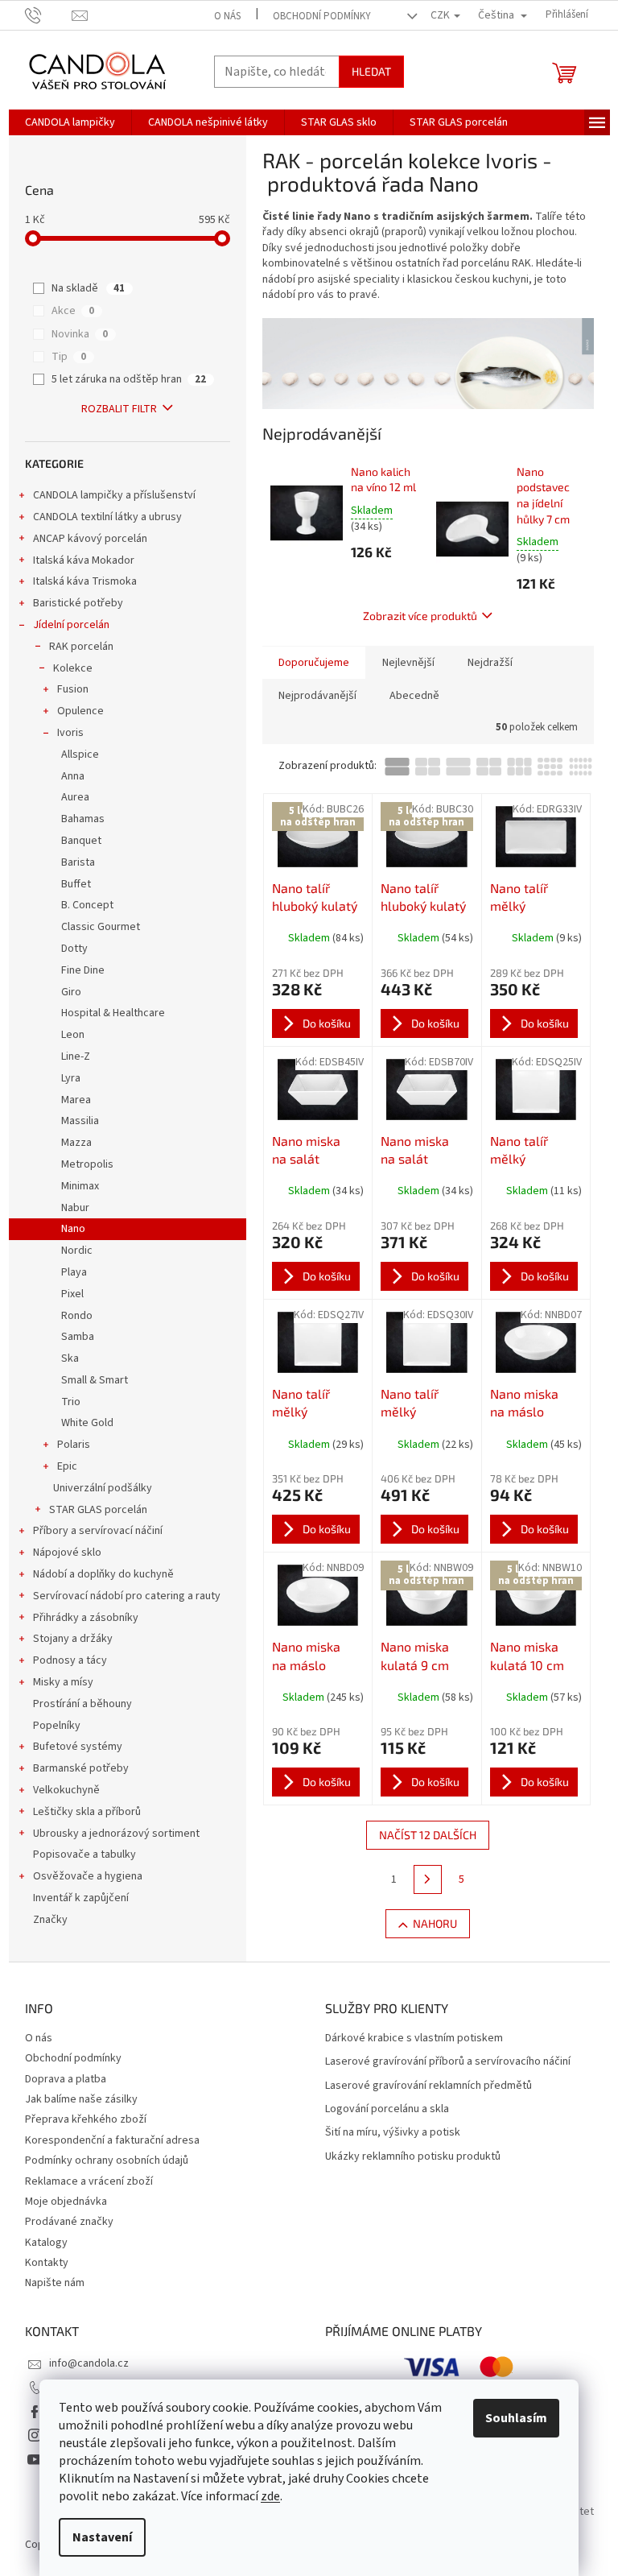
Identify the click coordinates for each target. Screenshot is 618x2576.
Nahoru (435, 1923)
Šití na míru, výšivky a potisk (393, 2133)
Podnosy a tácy (70, 1660)
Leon (73, 1035)
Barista (78, 862)
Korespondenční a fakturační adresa (112, 2140)
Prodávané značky (69, 2222)
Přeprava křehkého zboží (86, 2119)
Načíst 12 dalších (428, 1835)
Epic (67, 1466)
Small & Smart (95, 1380)
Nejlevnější (408, 663)
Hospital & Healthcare (113, 1013)
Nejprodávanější (317, 696)
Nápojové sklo (67, 1553)
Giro (71, 992)
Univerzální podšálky (103, 1488)
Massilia (80, 1121)
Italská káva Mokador (84, 560)
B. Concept (87, 905)
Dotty (74, 949)
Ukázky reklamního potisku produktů (413, 2157)
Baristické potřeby (78, 603)
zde (270, 2496)
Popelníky (57, 1726)
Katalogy (46, 2243)
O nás (227, 16)
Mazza (76, 1143)
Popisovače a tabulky (84, 1854)
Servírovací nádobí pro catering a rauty (127, 1596)
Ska (70, 1358)
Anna (73, 776)
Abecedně (414, 696)
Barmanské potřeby (81, 1768)
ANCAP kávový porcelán (90, 539)
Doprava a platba (66, 2079)
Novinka (80, 334)
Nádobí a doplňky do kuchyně (103, 1574)
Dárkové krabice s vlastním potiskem (414, 2038)
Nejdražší (490, 663)
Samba (78, 1337)
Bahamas (83, 819)
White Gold (87, 1423)
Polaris (74, 1445)
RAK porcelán (81, 647)
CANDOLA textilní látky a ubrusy (107, 517)
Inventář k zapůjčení (81, 1898)
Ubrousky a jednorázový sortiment (116, 1834)
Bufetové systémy (78, 1747)
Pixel (72, 1294)
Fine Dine (83, 970)
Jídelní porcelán (71, 625)
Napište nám (55, 2283)
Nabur (75, 1208)
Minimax (80, 1186)
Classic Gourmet (101, 927)
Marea (76, 1100)
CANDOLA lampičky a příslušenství (114, 495)
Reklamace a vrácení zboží (89, 2181)
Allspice (80, 755)
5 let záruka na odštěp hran (129, 379)
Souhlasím (516, 2418)
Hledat (371, 71)
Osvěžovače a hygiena (88, 1876)
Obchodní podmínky (322, 16)
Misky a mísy (63, 1682)
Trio (71, 1402)
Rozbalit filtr (119, 409)
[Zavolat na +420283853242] (49, 14)
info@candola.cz (89, 2363)
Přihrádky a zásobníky (86, 1618)
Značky (50, 1920)
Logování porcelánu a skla (387, 2109)
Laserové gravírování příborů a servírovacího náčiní (448, 2062)
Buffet (76, 884)
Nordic (77, 1251)
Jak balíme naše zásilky (81, 2099)
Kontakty (47, 2263)
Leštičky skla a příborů (87, 1812)
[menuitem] (70, 122)
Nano (73, 1229)
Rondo (77, 1316)
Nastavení (102, 2537)
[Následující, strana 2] (428, 1879)
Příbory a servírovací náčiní (98, 1531)
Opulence (80, 711)
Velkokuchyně (66, 1790)
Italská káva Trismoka (85, 581)
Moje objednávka (66, 2202)
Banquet (81, 841)
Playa (74, 1272)
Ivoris (70, 733)
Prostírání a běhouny (82, 1704)
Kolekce (73, 668)
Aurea (75, 797)
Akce (73, 311)
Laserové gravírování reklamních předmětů (428, 2086)
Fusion (73, 689)
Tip (69, 357)
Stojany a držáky (73, 1639)
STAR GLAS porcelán (98, 1510)
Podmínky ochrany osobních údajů (107, 2160)
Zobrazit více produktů (420, 616)
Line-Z (76, 1056)
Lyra (71, 1078)
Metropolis (87, 1164)
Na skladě (88, 288)
